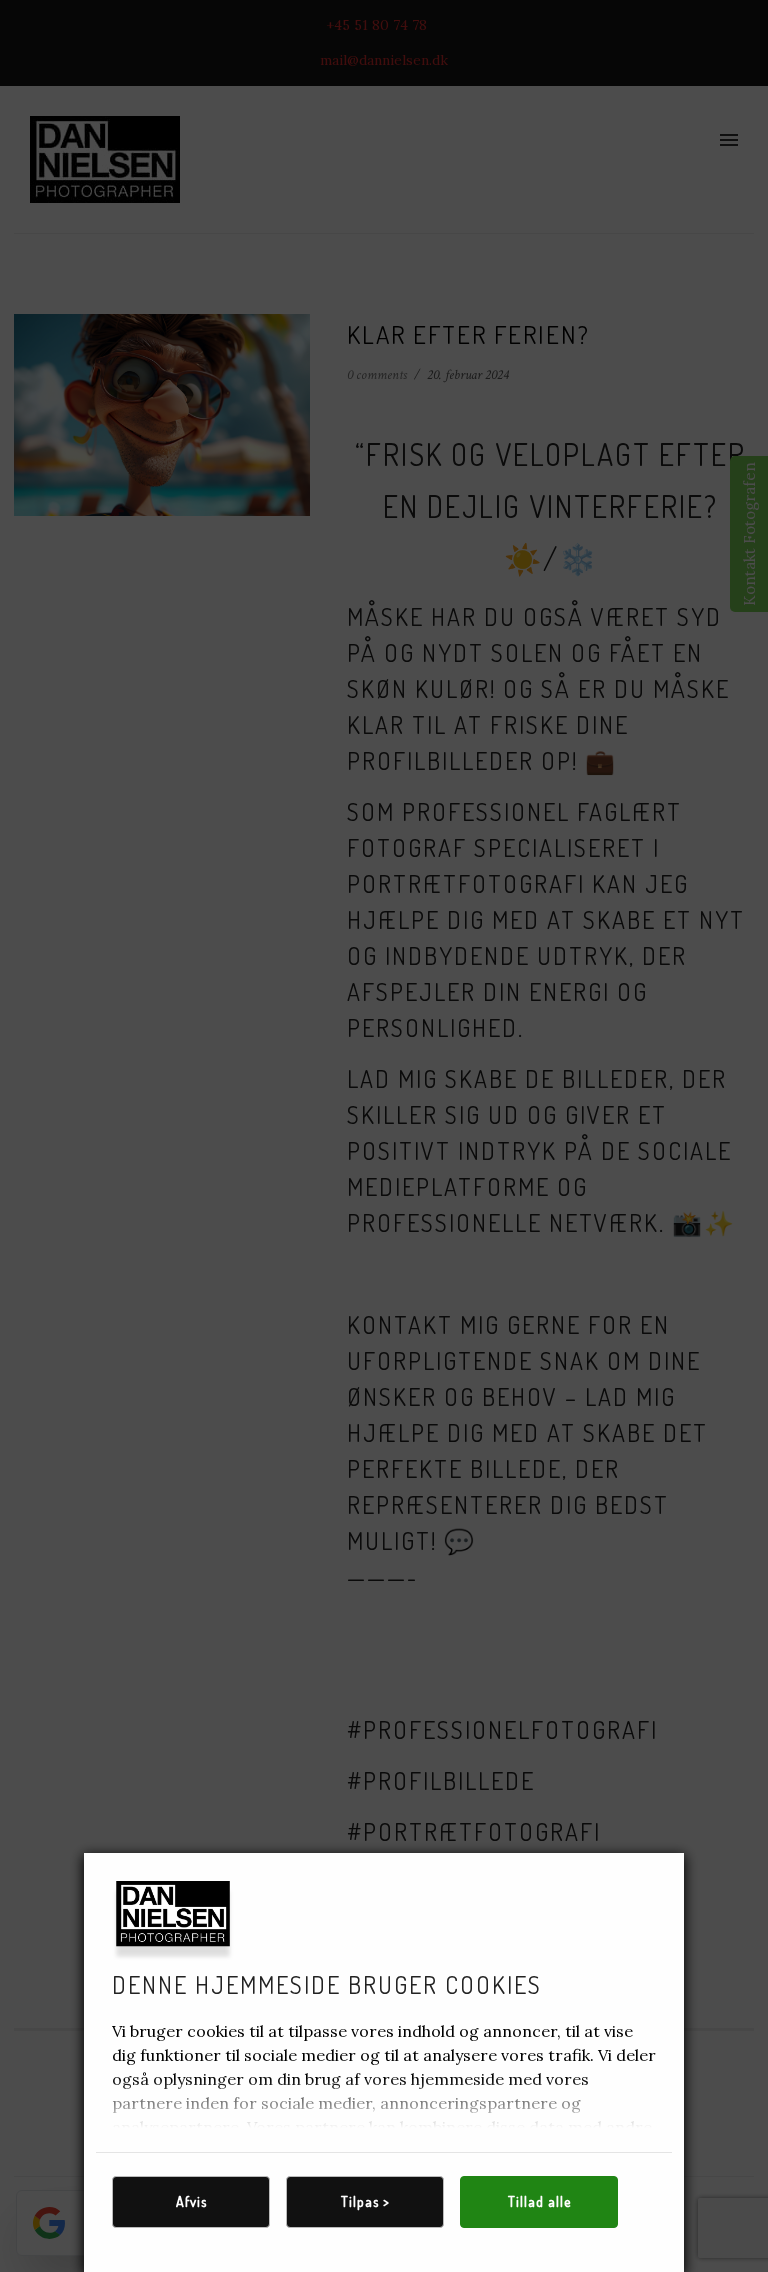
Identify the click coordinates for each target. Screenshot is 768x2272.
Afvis (191, 2201)
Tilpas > (365, 2201)
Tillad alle (539, 2201)
